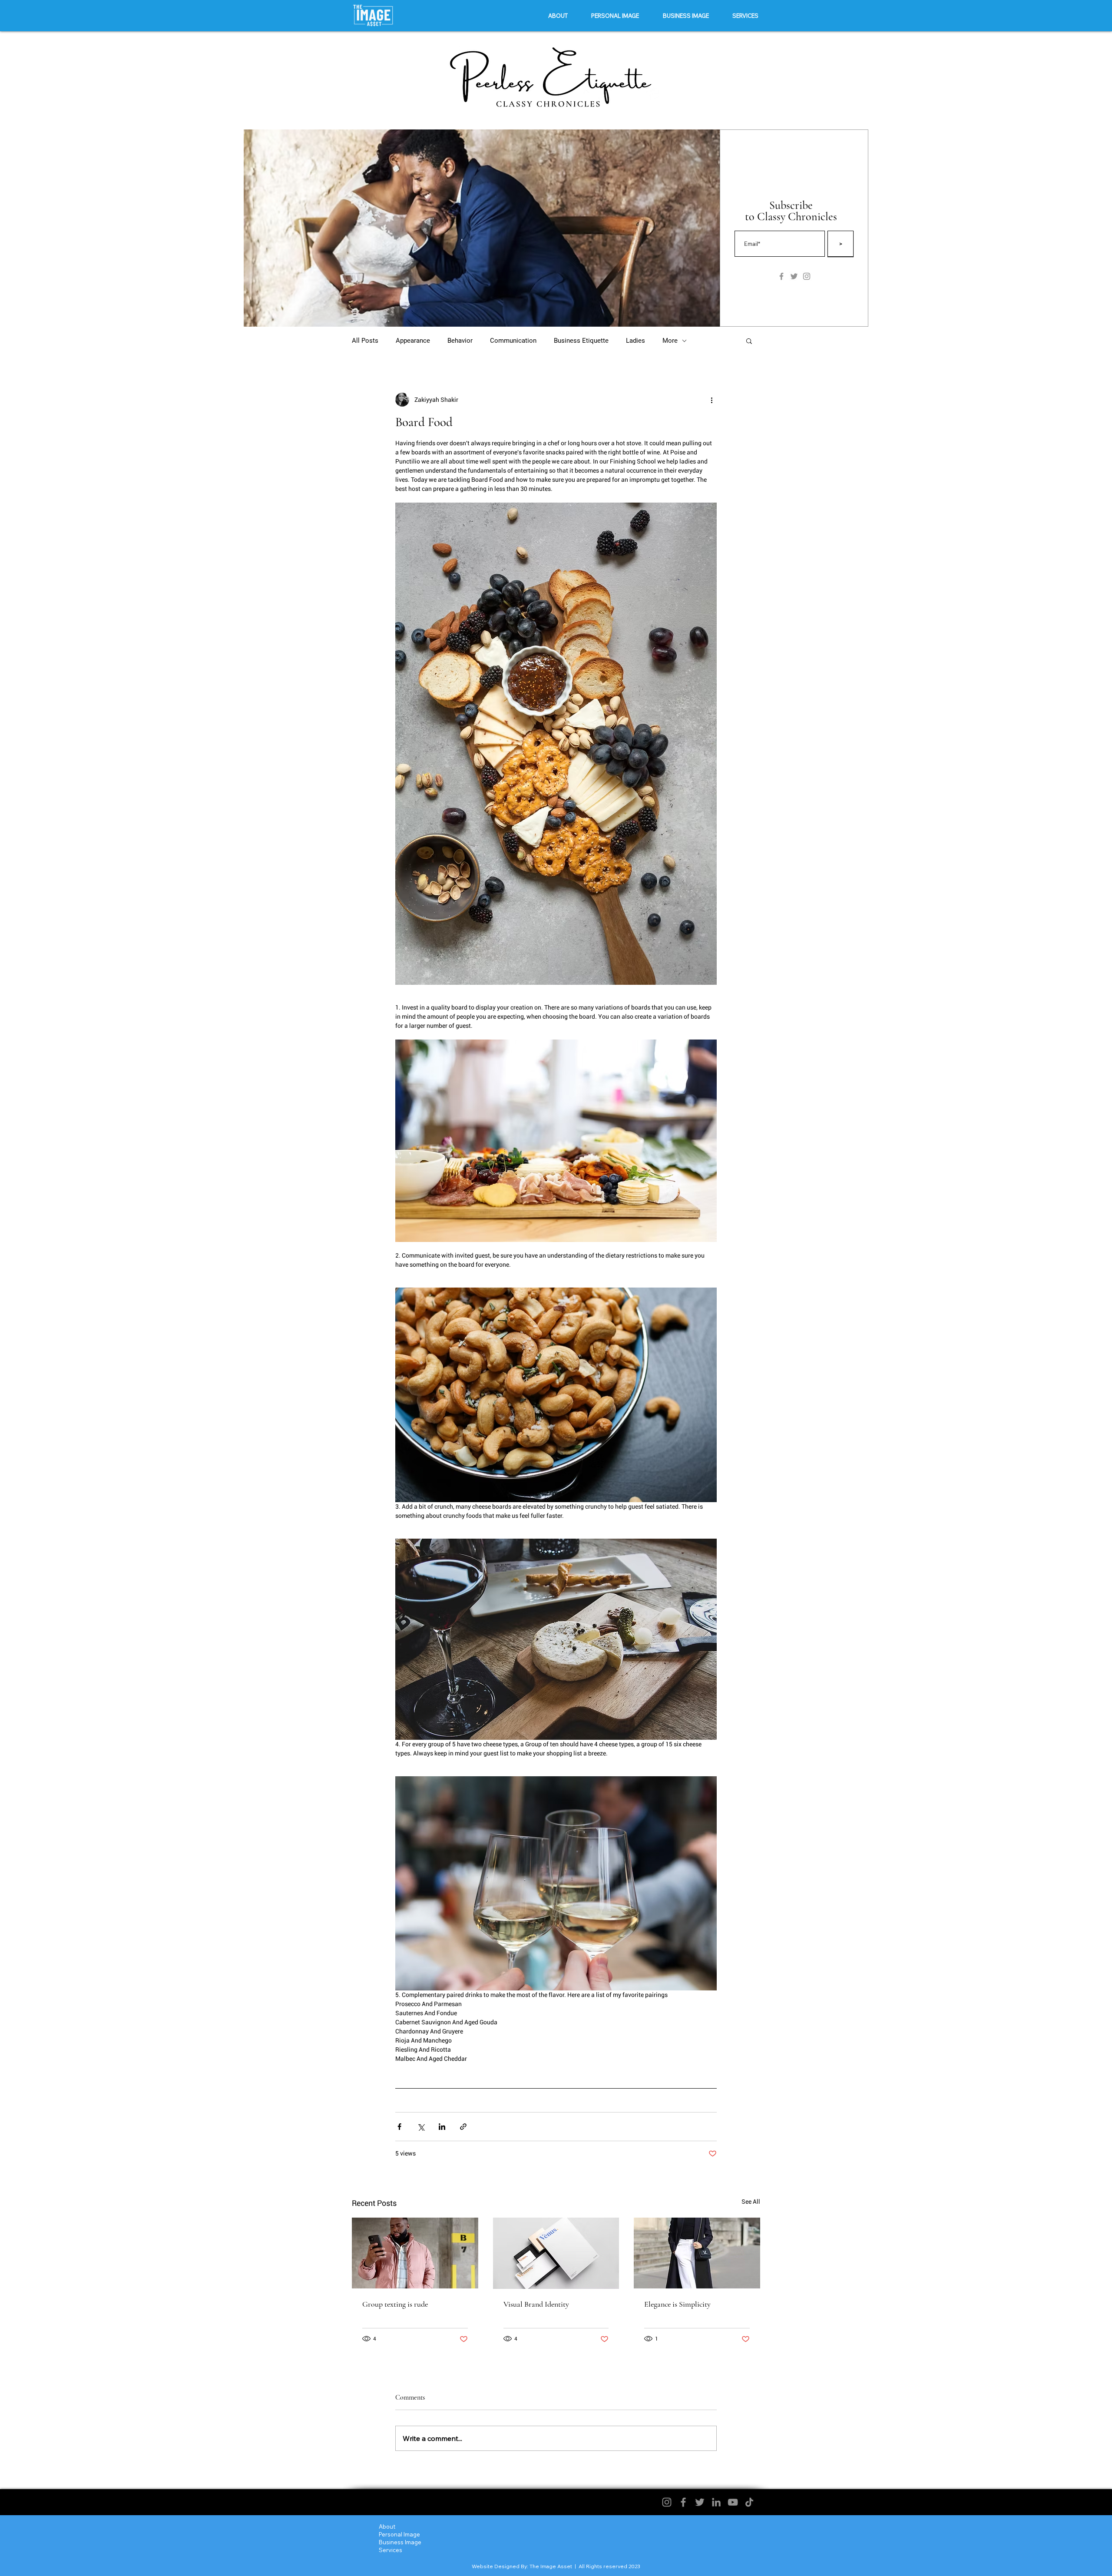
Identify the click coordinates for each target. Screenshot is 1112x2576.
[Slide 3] (481, 313)
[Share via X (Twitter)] (421, 2127)
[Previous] (256, 228)
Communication (513, 341)
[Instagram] (667, 2502)
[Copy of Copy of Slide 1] (503, 313)
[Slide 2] (471, 313)
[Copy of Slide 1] (492, 313)
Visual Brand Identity (536, 2304)
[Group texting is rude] (415, 2253)
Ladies (635, 341)
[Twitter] (700, 2502)
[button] (615, 16)
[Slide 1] (461, 313)
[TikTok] (749, 2502)
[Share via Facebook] (399, 2127)
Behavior (460, 341)
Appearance (413, 341)
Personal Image (399, 2534)
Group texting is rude (395, 2304)
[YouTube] (733, 2502)
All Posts (365, 341)
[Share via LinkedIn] (442, 2127)
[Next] (708, 228)
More (670, 341)
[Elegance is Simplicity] (697, 2253)
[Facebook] (683, 2502)
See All (751, 2202)
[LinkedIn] (716, 2502)
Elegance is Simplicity (677, 2304)
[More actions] (712, 400)
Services (391, 2550)
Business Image (400, 2542)
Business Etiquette (581, 341)
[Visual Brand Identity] (556, 2253)
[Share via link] (463, 2127)
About (387, 2526)
